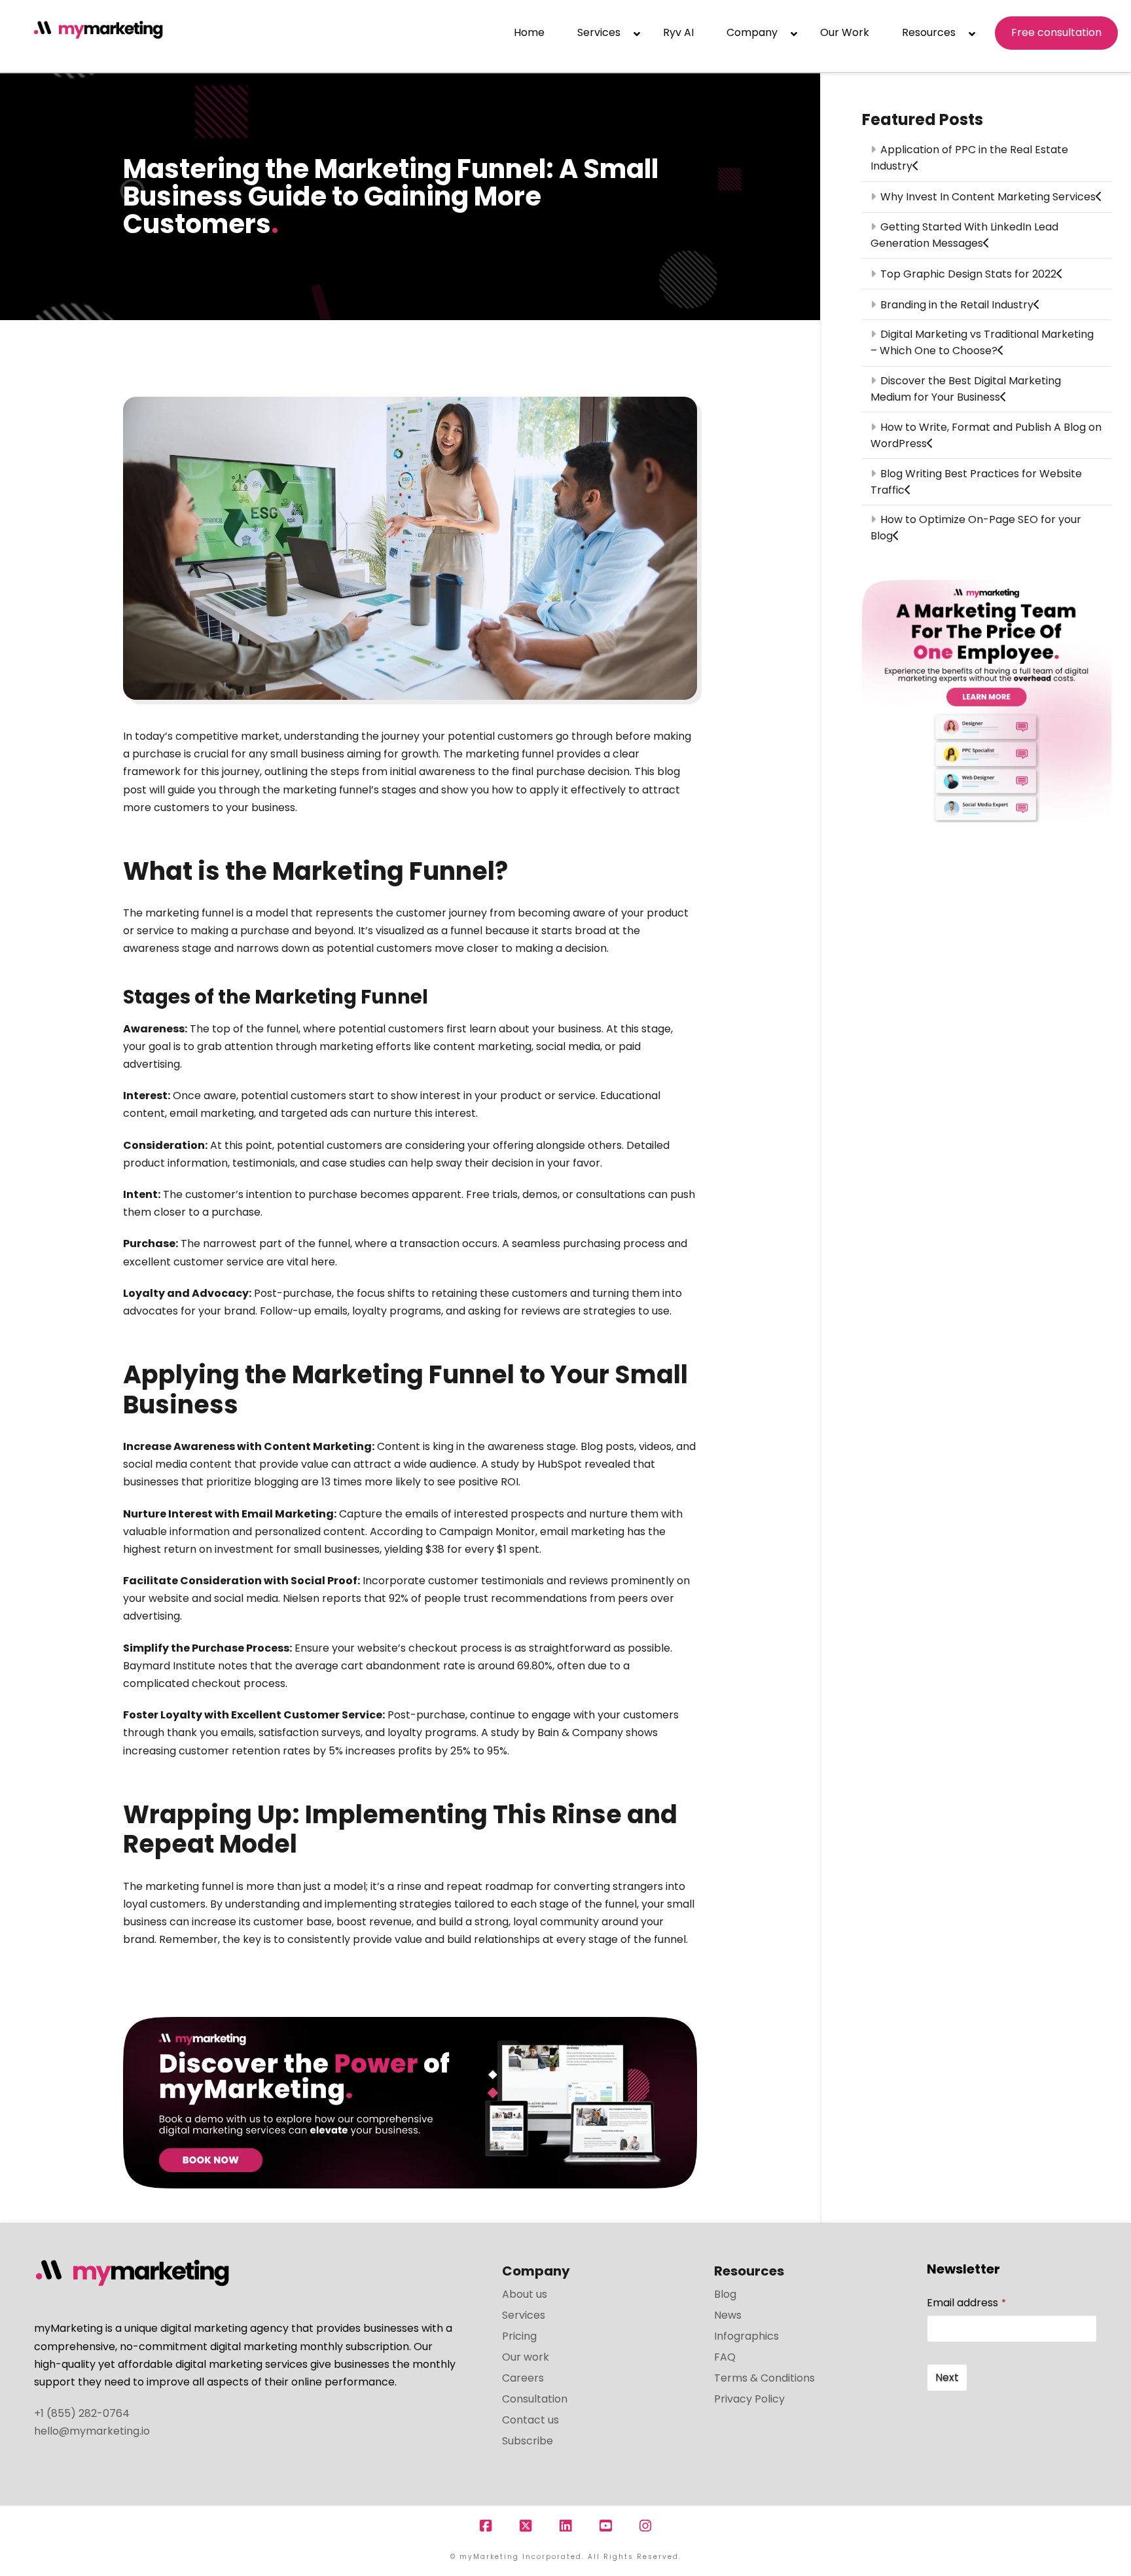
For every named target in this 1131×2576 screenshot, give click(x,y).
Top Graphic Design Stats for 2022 (968, 274)
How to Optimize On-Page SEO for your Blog (976, 528)
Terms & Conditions (764, 2378)
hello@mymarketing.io (92, 2431)
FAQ (725, 2357)
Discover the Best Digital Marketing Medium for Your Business (965, 389)
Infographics (746, 2336)
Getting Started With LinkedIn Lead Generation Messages (964, 235)
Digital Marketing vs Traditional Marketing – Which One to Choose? (982, 342)
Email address (966, 2303)
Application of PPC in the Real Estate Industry (969, 158)
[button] (1119, 12)
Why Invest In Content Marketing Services (988, 197)
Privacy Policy (749, 2399)
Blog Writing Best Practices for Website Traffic (976, 482)
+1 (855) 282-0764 (82, 2413)
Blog (725, 2294)
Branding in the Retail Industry (957, 305)
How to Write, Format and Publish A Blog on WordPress (986, 435)
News (728, 2315)
